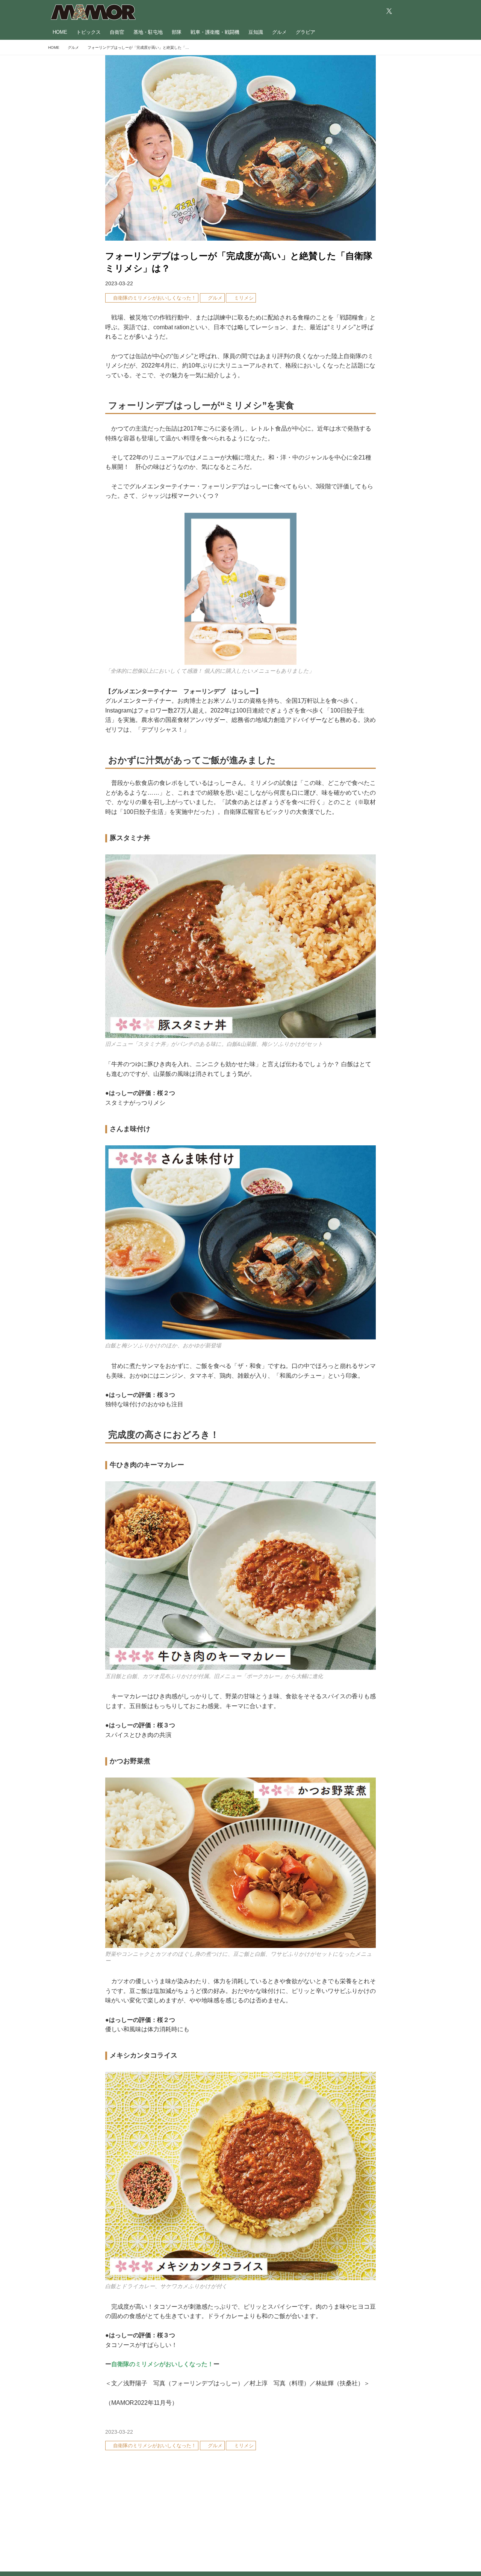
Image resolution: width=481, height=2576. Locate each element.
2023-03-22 (119, 283)
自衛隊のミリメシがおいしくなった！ (162, 2364)
